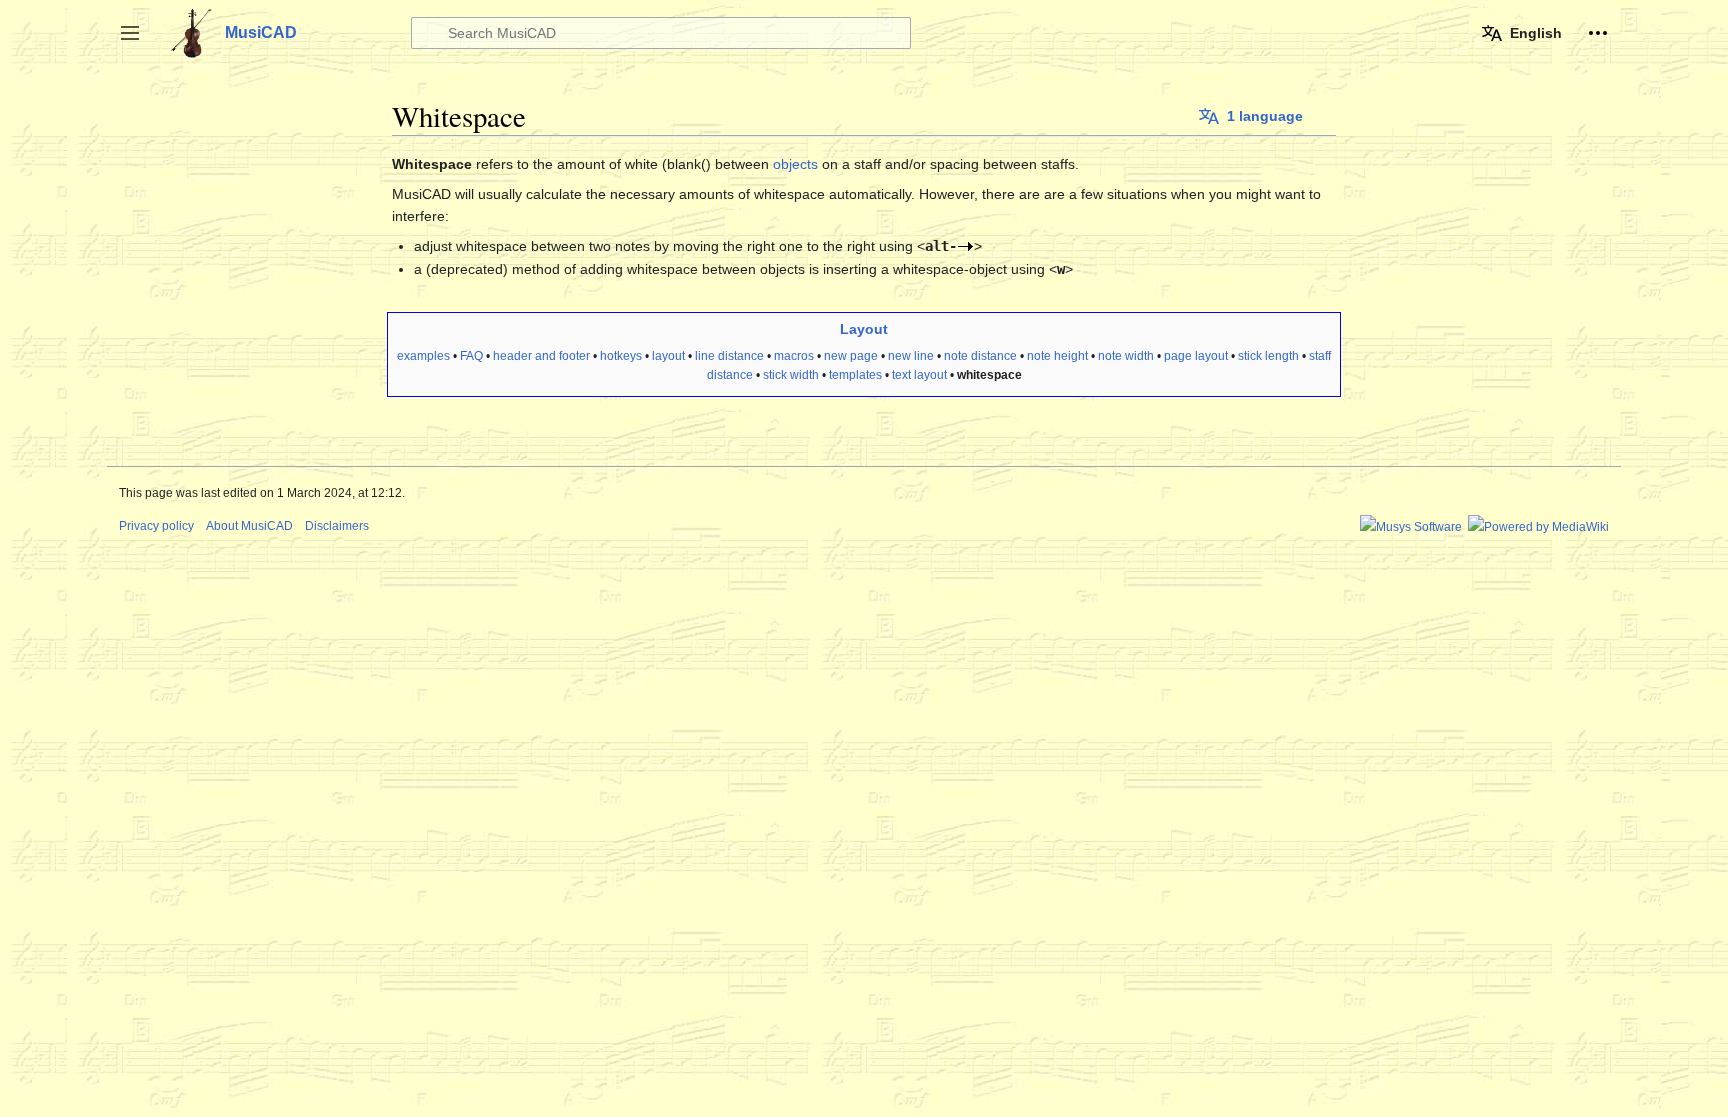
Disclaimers (337, 526)
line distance (729, 356)
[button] (130, 33)
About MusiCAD (249, 526)
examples (423, 356)
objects (795, 164)
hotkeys (621, 356)
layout (668, 356)
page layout (1196, 356)
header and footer (541, 356)
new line (911, 356)
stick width (791, 375)
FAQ (471, 356)
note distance (980, 356)
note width (1126, 356)
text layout (919, 375)
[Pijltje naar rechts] (965, 246)
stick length (1268, 356)
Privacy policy (156, 526)
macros (794, 356)
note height (1057, 356)
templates (855, 375)
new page (851, 356)
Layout (864, 329)
